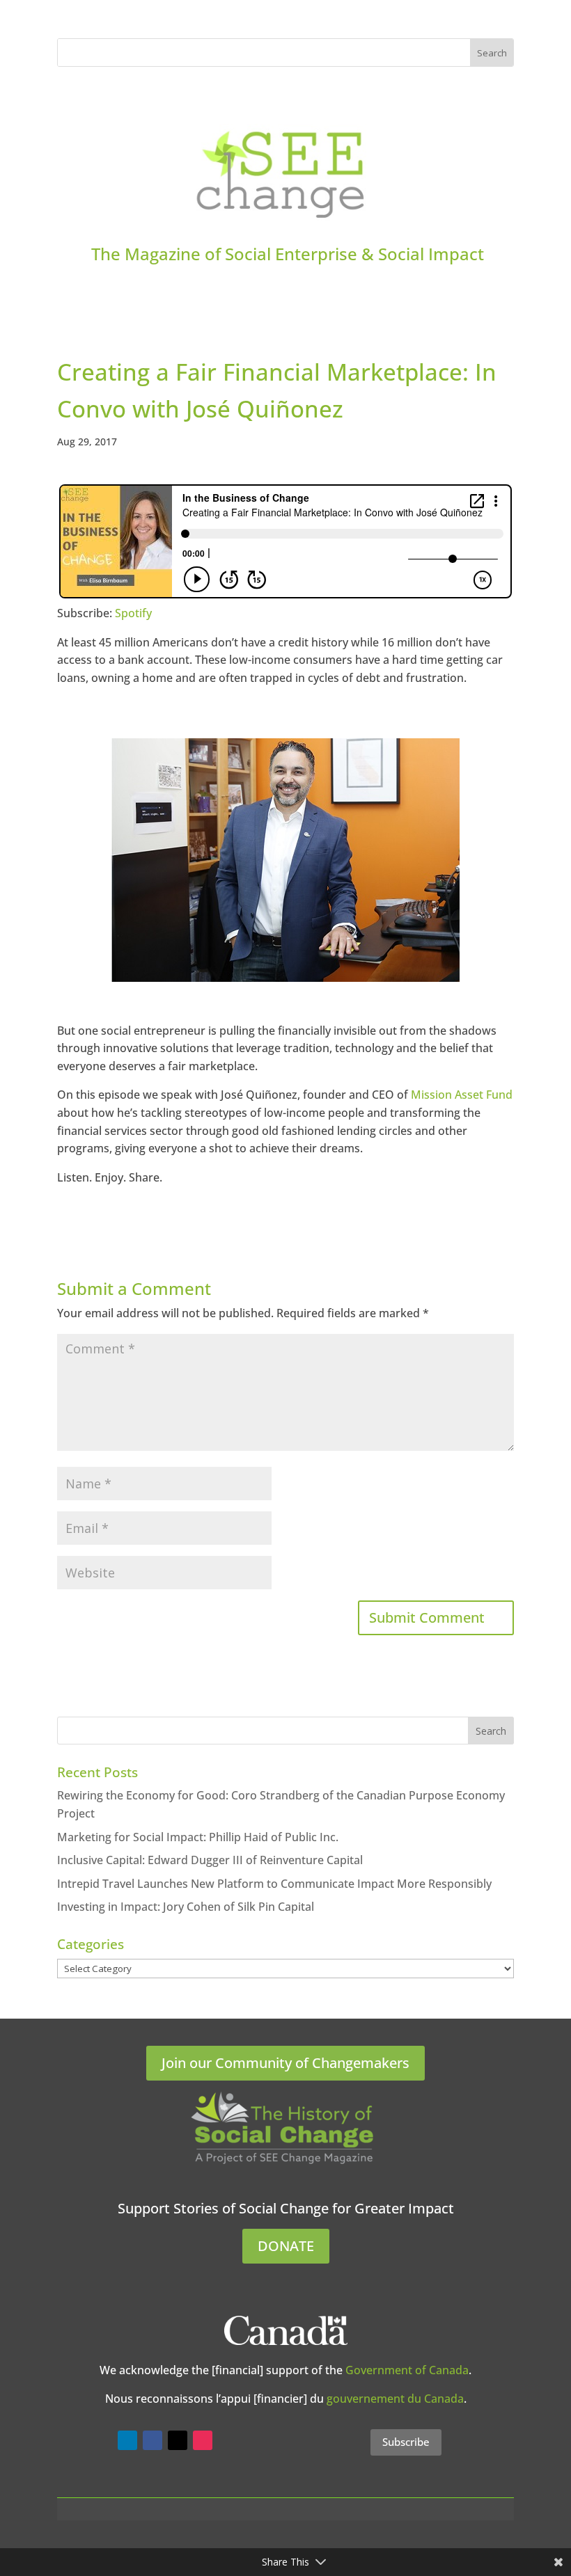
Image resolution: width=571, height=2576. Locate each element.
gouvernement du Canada (395, 2399)
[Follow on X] (178, 2440)
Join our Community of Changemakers (285, 2063)
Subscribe (406, 2442)
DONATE (286, 2246)
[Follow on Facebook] (152, 2440)
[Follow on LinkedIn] (127, 2440)
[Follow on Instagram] (203, 2440)
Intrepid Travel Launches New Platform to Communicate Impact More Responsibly (274, 1884)
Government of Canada (407, 2370)
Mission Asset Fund (462, 1095)
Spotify (133, 613)
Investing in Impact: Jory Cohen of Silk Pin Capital (186, 1907)
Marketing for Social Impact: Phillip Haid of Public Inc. (198, 1837)
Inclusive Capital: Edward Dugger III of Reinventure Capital (210, 1860)
